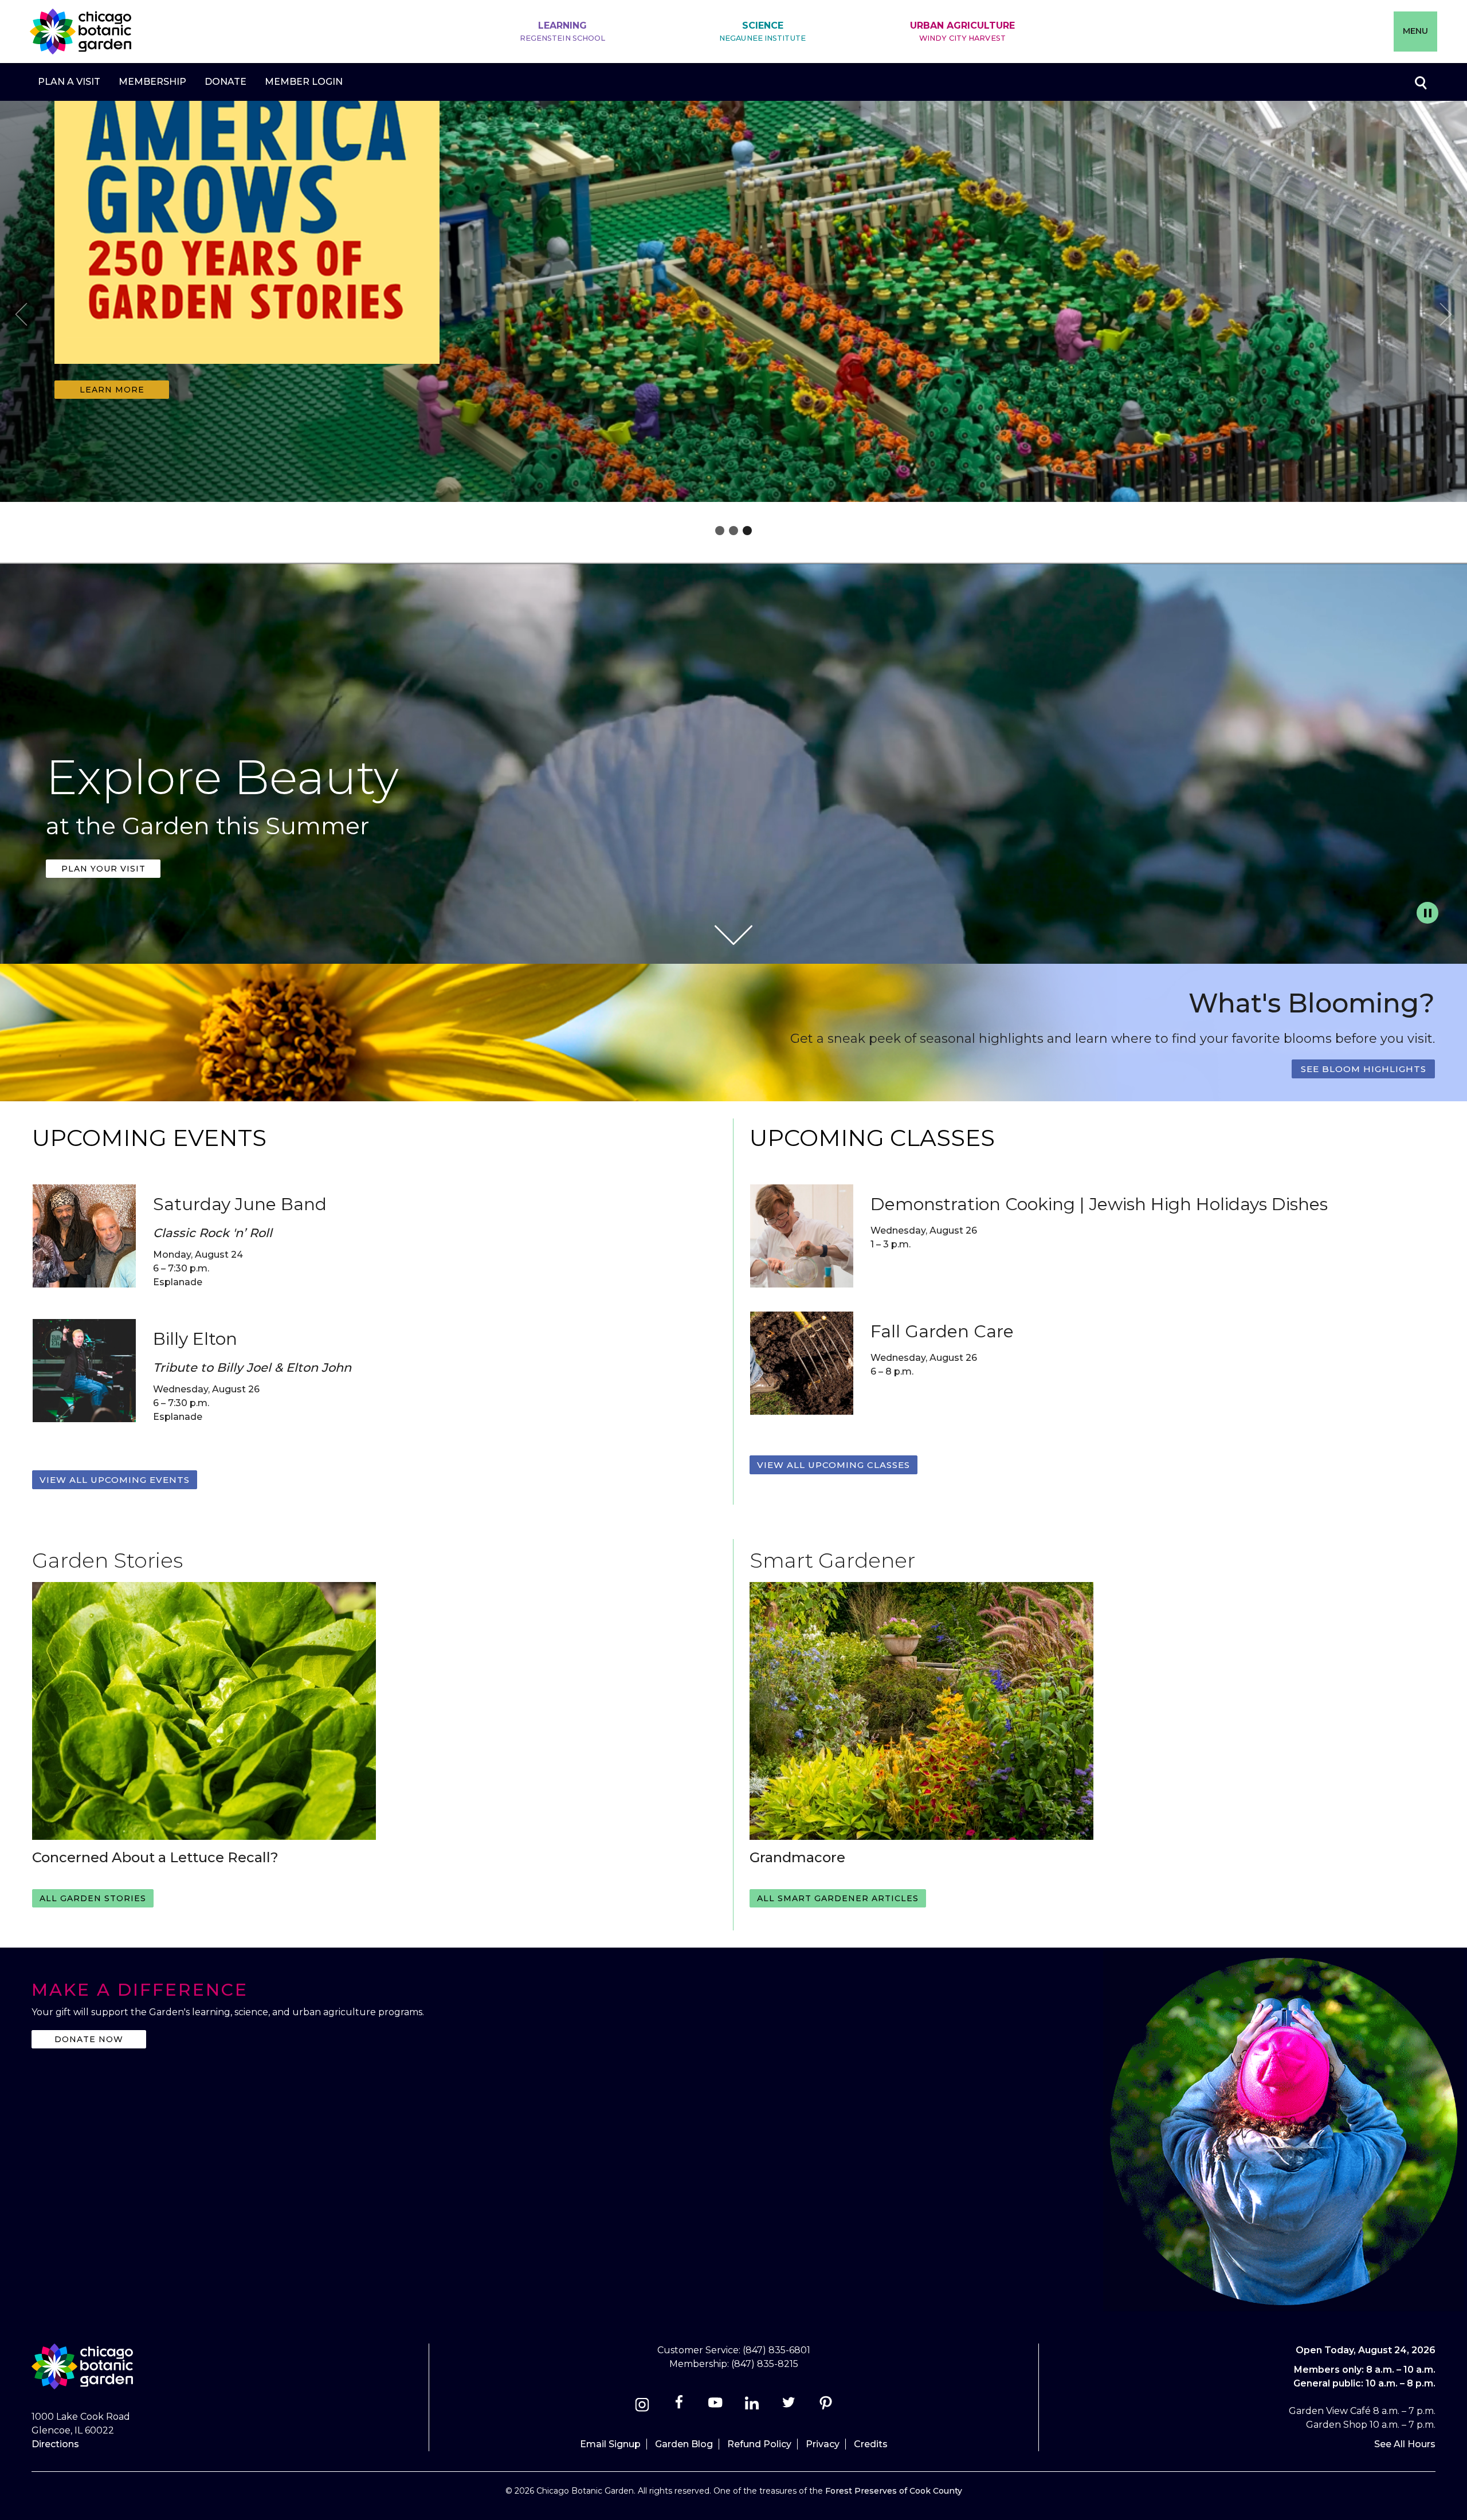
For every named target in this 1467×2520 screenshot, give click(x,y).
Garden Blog (684, 2444)
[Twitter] (790, 2406)
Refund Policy (759, 2444)
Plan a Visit (69, 82)
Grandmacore (797, 1857)
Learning (563, 31)
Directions (55, 2444)
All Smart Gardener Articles (838, 1898)
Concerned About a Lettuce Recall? (155, 1857)
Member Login (304, 82)
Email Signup (610, 2444)
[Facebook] (680, 2406)
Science (762, 31)
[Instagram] (642, 2406)
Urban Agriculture (962, 31)
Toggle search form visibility (1420, 82)
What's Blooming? (1312, 1003)
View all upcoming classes (833, 1465)
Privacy (823, 2444)
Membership (152, 82)
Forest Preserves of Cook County (894, 2491)
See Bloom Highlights (1364, 1069)
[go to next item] (1446, 316)
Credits (871, 2444)
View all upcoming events (115, 1480)
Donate (225, 82)
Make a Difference (140, 1990)
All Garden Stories (93, 1898)
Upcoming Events (149, 1138)
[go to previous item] (21, 316)
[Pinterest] (825, 2406)
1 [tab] (720, 531)
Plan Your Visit (103, 869)
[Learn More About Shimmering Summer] (247, 371)
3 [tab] (747, 531)
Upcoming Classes (872, 1138)
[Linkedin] (752, 2406)
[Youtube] (715, 2406)
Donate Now (89, 2039)
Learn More (112, 390)
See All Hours (1405, 2444)
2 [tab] (733, 531)
